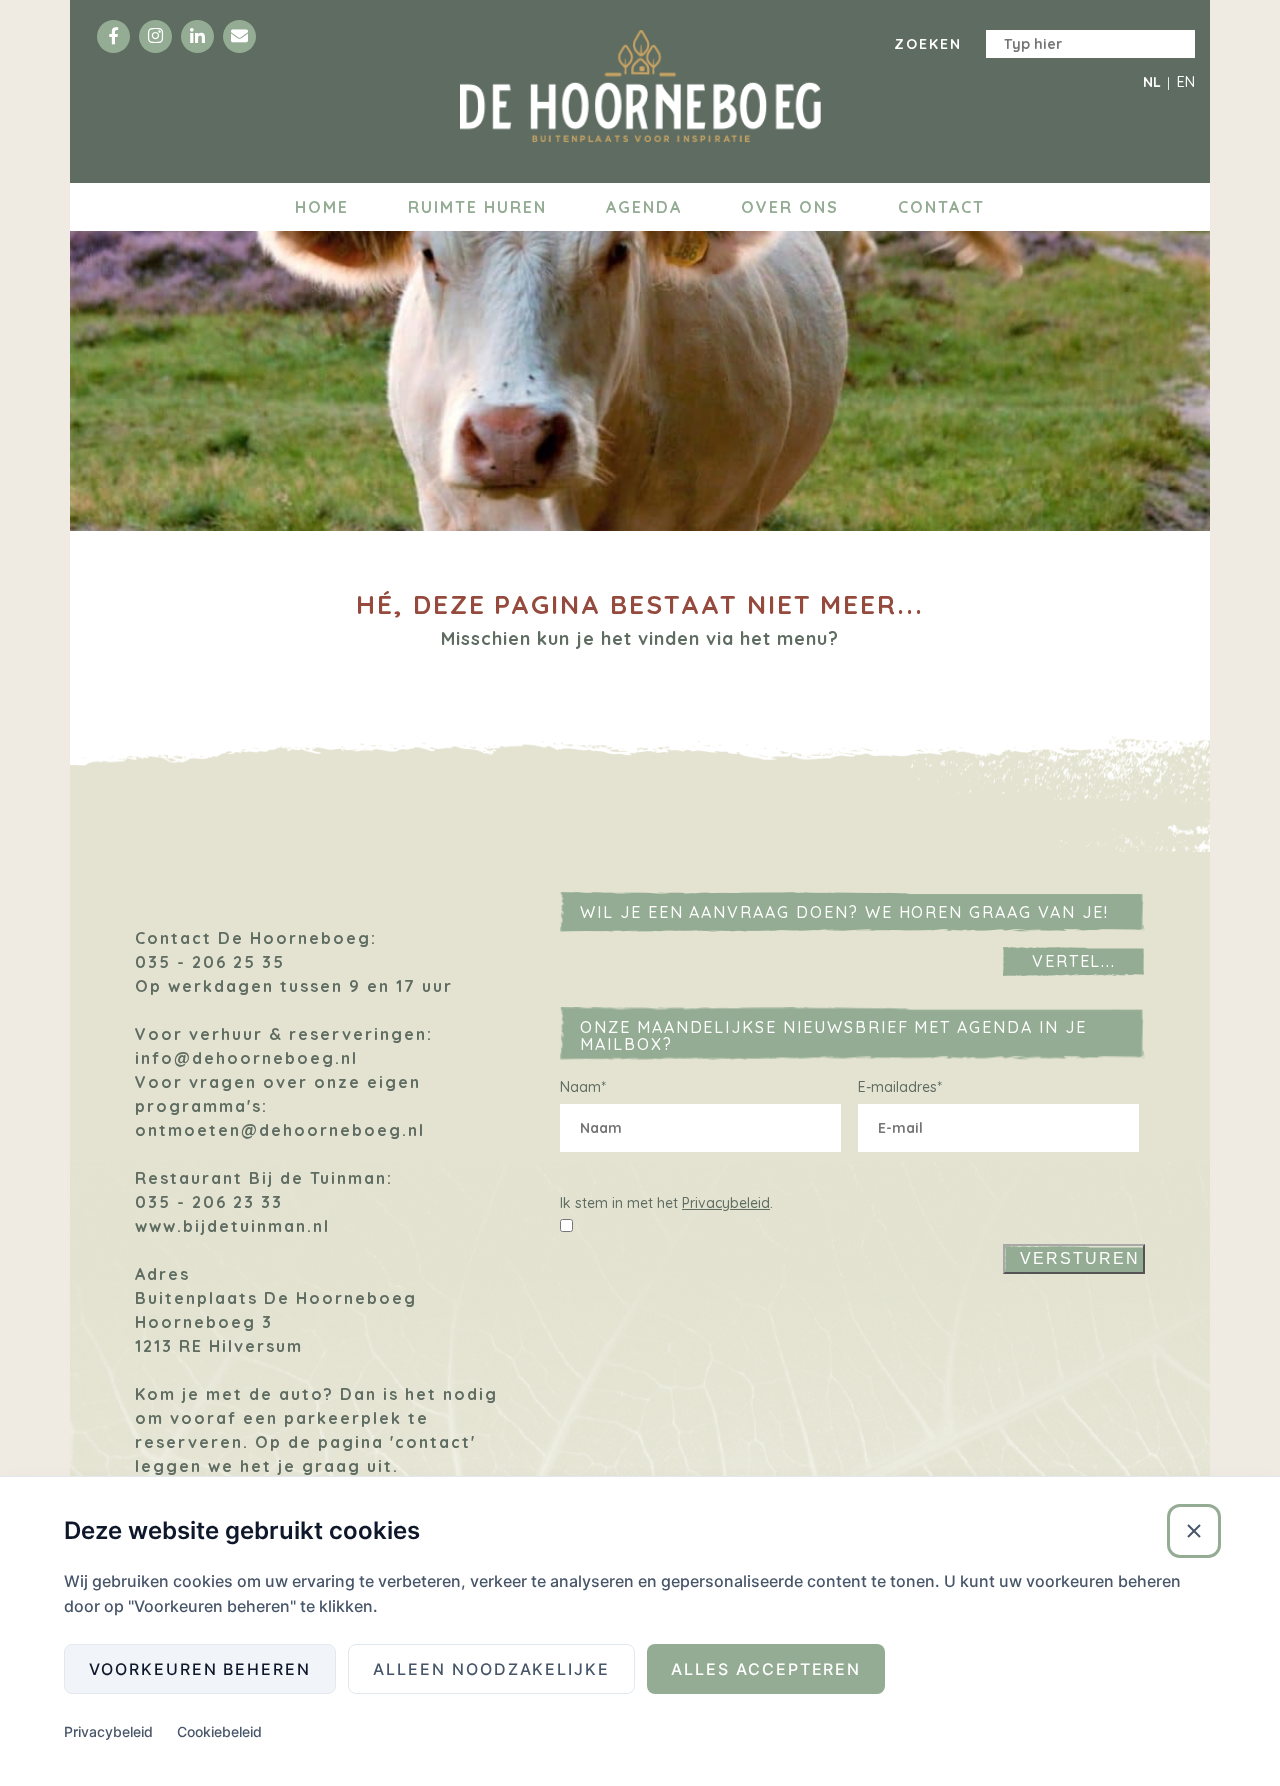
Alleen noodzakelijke (491, 1669)
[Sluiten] (1194, 1531)
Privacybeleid (726, 1203)
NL (1152, 82)
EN (1186, 82)
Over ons (790, 207)
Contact (941, 207)
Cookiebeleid (219, 1731)
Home (322, 207)
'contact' (433, 1442)
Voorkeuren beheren (200, 1669)
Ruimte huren (477, 207)
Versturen (1080, 1258)
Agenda (644, 207)
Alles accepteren (766, 1669)
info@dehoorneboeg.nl (246, 1058)
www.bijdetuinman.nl (232, 1226)
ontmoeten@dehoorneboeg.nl (280, 1130)
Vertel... (1074, 961)
